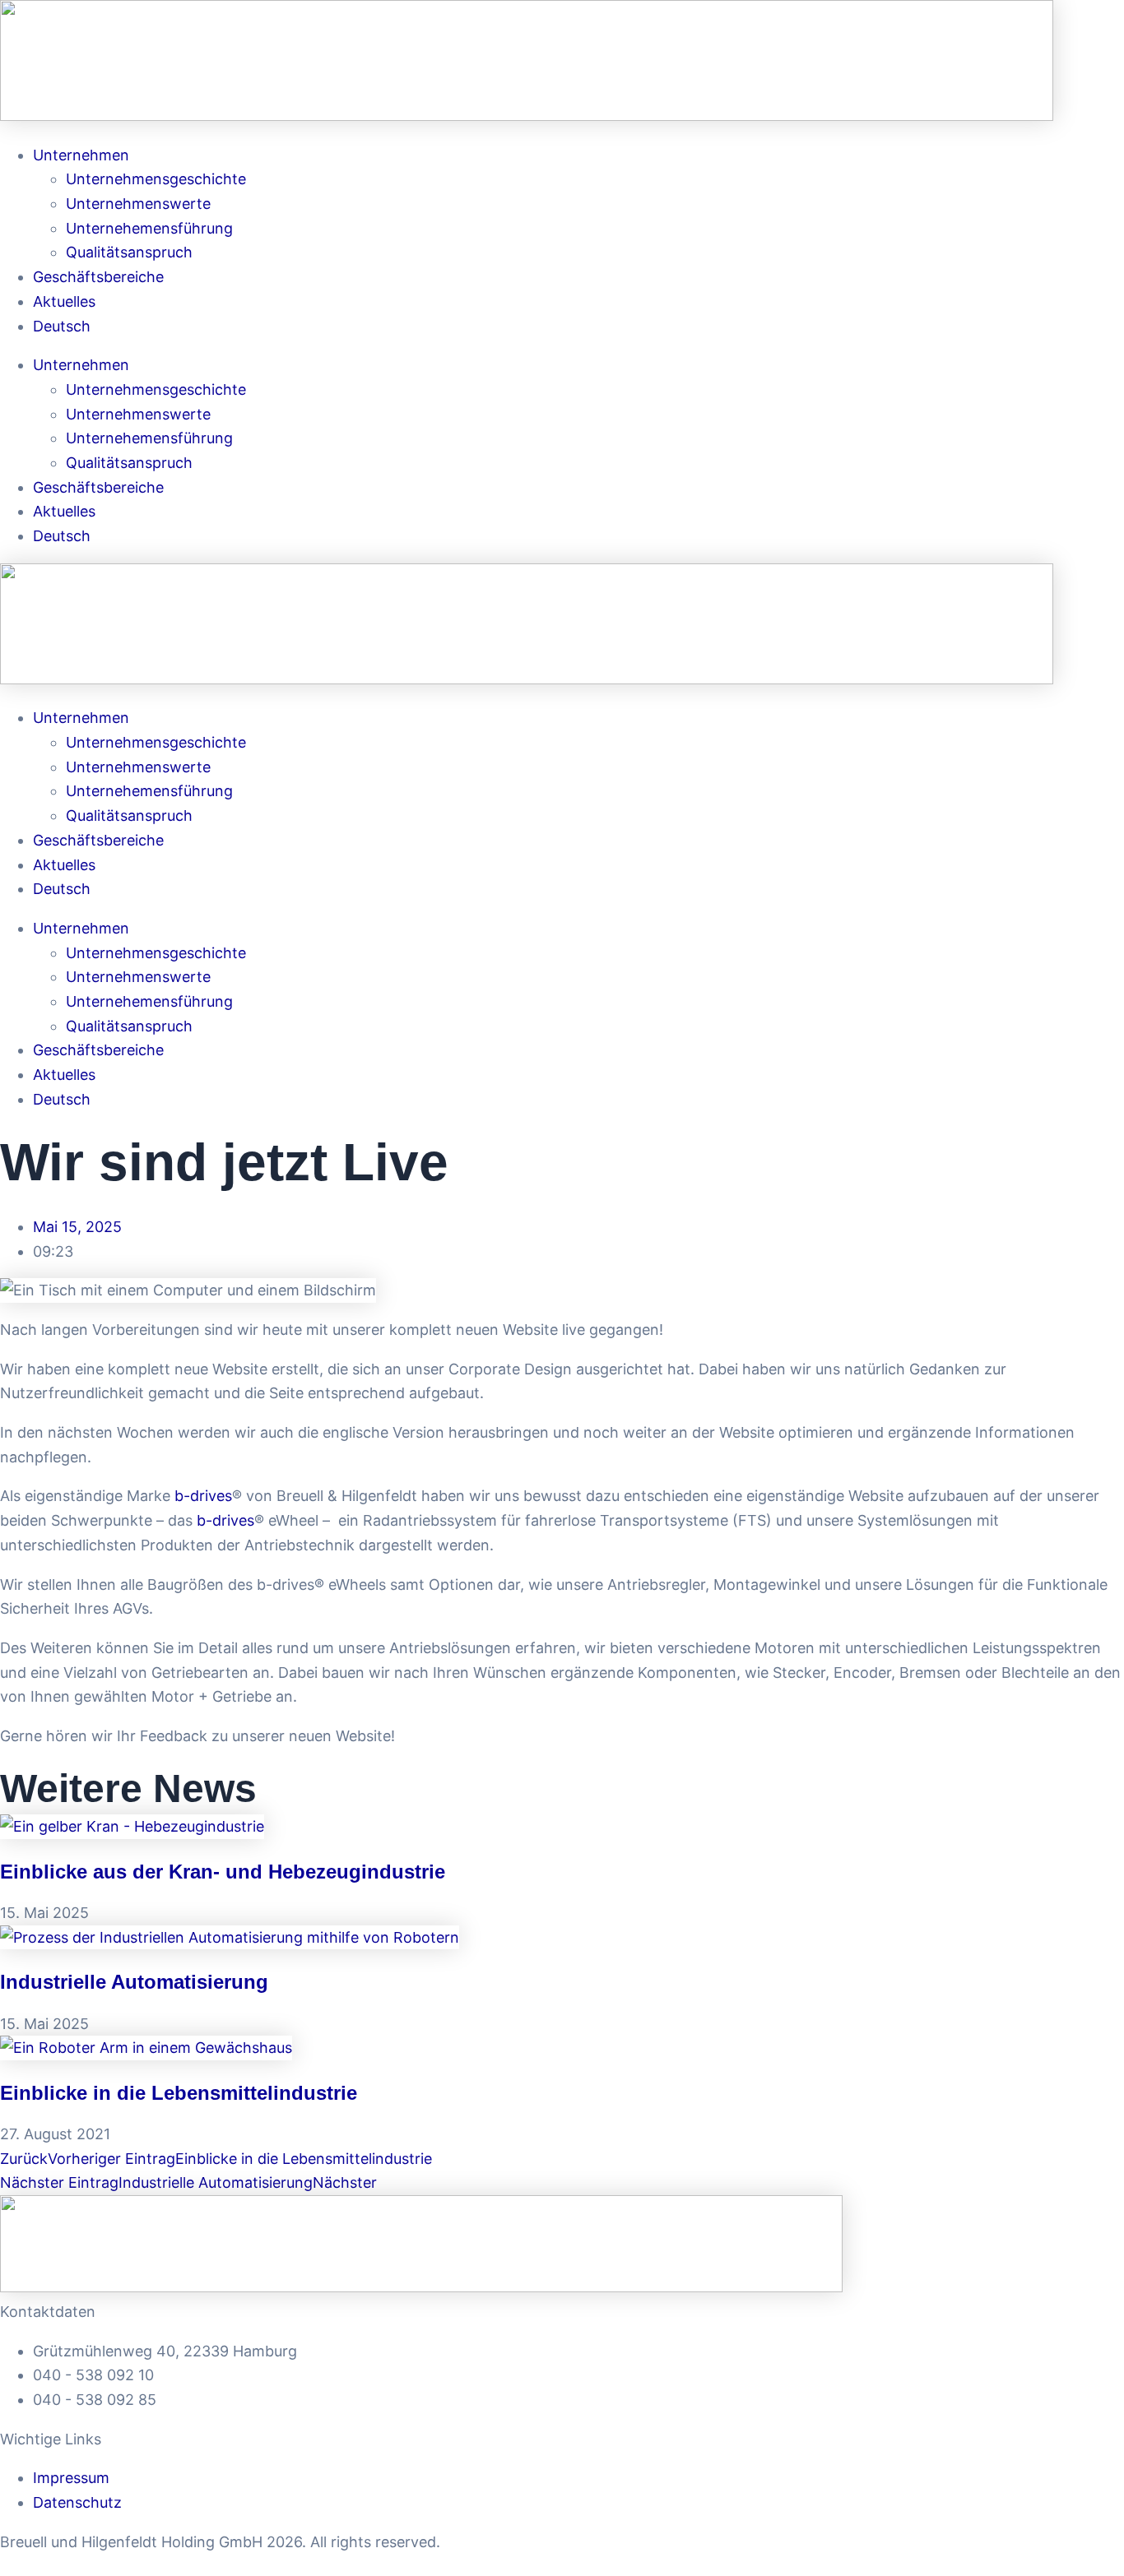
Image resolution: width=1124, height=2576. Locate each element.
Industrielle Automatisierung (134, 1982)
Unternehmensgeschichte (156, 179)
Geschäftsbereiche (98, 277)
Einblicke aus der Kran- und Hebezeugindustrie (223, 1872)
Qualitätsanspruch (129, 252)
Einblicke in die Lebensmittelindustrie (179, 2093)
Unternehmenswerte (138, 204)
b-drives (203, 1496)
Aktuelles (64, 301)
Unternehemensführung (149, 228)
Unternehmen (81, 155)
